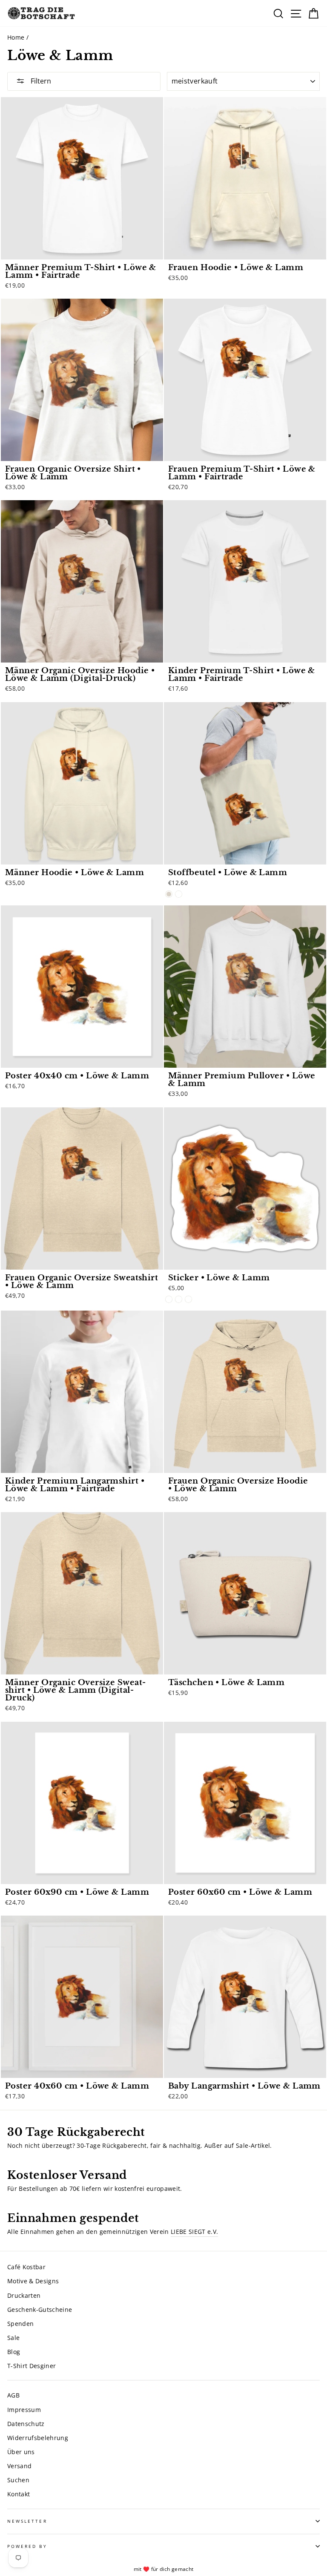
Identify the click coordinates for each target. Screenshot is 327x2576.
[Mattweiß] (169, 1299)
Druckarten (24, 2295)
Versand (19, 2466)
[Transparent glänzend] (179, 1299)
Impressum (24, 2410)
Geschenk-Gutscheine (40, 2309)
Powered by (27, 2546)
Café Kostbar (26, 2267)
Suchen (18, 2480)
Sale (13, 2338)
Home (16, 37)
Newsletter (27, 2521)
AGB (13, 2395)
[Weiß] (179, 894)
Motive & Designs (33, 2281)
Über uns (21, 2452)
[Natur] (169, 894)
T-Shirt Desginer (32, 2366)
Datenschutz (26, 2424)
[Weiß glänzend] (188, 1299)
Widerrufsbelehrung (38, 2438)
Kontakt (19, 2494)
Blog (14, 2352)
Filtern (40, 81)
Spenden (20, 2324)
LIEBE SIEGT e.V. (194, 2232)
